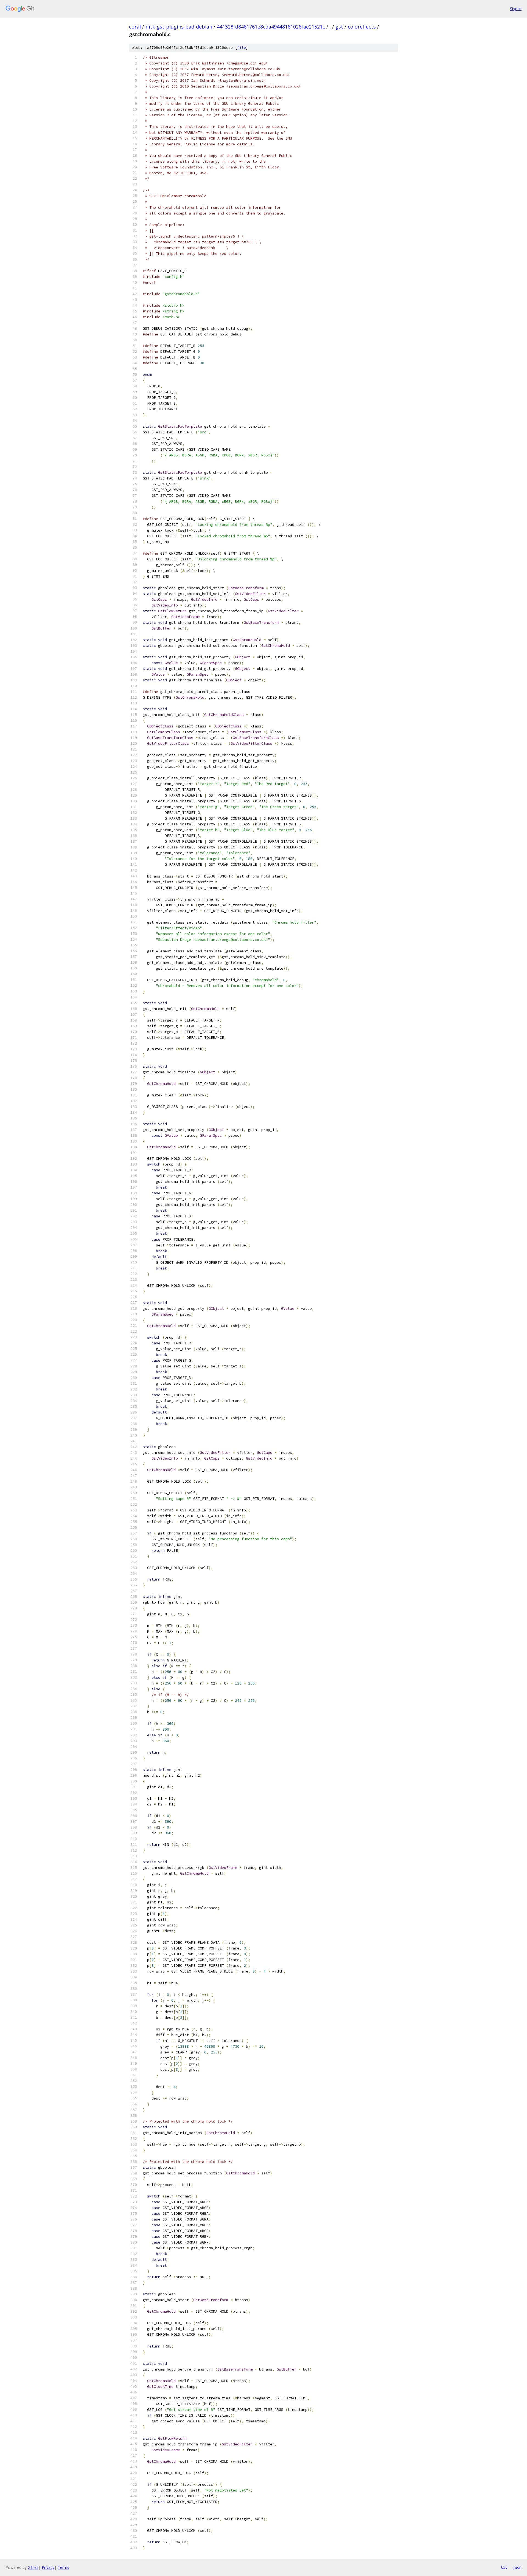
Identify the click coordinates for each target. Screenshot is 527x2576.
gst (339, 27)
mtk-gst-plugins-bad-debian (179, 27)
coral (135, 27)
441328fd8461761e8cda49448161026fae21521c (271, 27)
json (517, 2567)
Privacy (48, 2567)
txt (504, 2567)
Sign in (516, 9)
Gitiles (33, 2567)
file (242, 48)
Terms (63, 2567)
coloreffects (362, 27)
